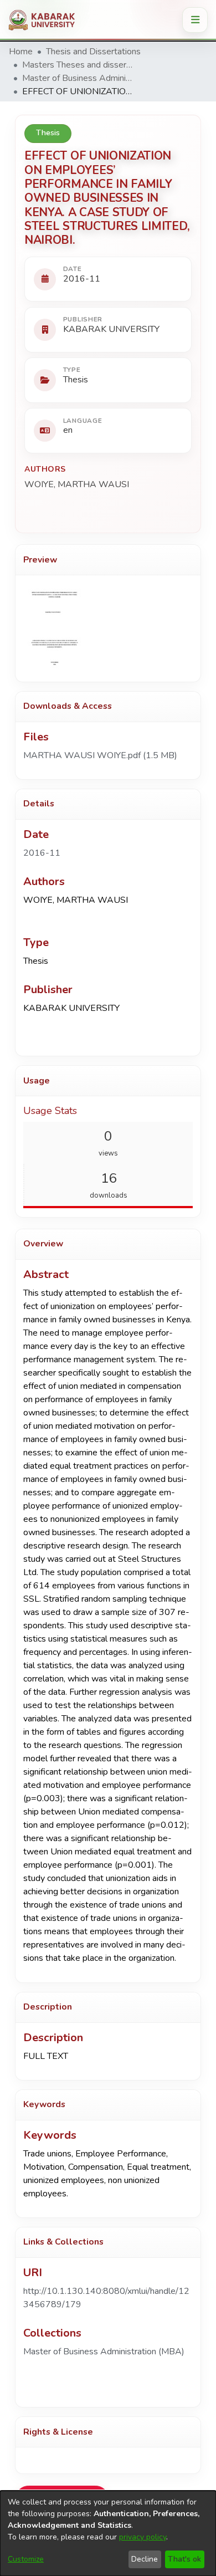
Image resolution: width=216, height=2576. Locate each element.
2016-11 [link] (42, 853)
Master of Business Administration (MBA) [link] (78, 78)
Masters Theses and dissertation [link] (78, 65)
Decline (145, 2559)
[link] (100, 755)
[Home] (46, 20)
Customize (26, 2559)
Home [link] (21, 52)
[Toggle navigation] (195, 20)
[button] (104, 2352)
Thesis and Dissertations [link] (93, 52)
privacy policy (143, 2537)
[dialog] (108, 2533)
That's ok (184, 2559)
